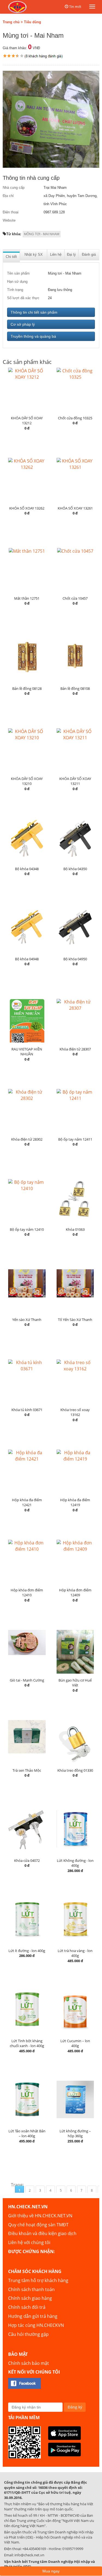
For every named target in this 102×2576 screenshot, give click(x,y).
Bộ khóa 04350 (75, 869)
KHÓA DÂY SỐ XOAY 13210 (27, 781)
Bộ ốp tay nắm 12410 (27, 1229)
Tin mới (75, 7)
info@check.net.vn (29, 2555)
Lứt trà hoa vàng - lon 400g (75, 1953)
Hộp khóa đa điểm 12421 (27, 1502)
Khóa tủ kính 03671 (27, 1410)
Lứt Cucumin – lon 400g (75, 2043)
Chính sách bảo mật (29, 2363)
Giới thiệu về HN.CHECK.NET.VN (40, 2216)
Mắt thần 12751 (27, 598)
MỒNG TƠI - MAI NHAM (42, 234)
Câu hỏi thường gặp (28, 2334)
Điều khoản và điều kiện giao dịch (42, 2233)
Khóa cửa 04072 (27, 1860)
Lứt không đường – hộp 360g (75, 2134)
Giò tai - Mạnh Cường (27, 1680)
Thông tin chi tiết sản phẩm (34, 312)
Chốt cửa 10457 (75, 598)
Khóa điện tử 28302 (27, 1139)
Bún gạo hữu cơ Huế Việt (75, 1683)
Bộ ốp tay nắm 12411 (75, 1139)
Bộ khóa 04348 (27, 869)
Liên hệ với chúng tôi (29, 2242)
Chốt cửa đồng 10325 (75, 418)
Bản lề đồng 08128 (27, 688)
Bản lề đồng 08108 (75, 688)
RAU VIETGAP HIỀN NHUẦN (27, 1052)
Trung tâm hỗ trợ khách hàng (38, 2280)
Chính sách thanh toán (31, 2289)
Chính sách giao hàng (30, 2298)
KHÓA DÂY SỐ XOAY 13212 (27, 421)
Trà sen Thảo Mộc (27, 1770)
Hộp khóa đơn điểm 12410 (27, 1593)
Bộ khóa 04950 (75, 959)
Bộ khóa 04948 (27, 959)
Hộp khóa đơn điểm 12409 (75, 1593)
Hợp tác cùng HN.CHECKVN (36, 2325)
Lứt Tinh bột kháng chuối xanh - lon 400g (27, 2043)
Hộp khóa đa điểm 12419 (75, 1502)
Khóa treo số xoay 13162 (75, 1412)
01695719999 (73, 2549)
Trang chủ (11, 22)
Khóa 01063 (75, 1229)
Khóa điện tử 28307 (75, 1049)
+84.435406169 (34, 2549)
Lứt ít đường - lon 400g (27, 1951)
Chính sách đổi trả (27, 2307)
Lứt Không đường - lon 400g (75, 1863)
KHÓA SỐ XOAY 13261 (75, 508)
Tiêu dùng (33, 22)
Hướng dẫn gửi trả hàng (33, 2316)
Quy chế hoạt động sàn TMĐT (38, 2225)
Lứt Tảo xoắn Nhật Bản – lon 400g (27, 2134)
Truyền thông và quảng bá (33, 336)
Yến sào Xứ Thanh (27, 1320)
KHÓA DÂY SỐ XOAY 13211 (75, 781)
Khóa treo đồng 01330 (75, 1770)
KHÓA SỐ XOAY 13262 (27, 508)
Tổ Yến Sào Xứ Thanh (75, 1320)
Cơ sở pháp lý (23, 324)
